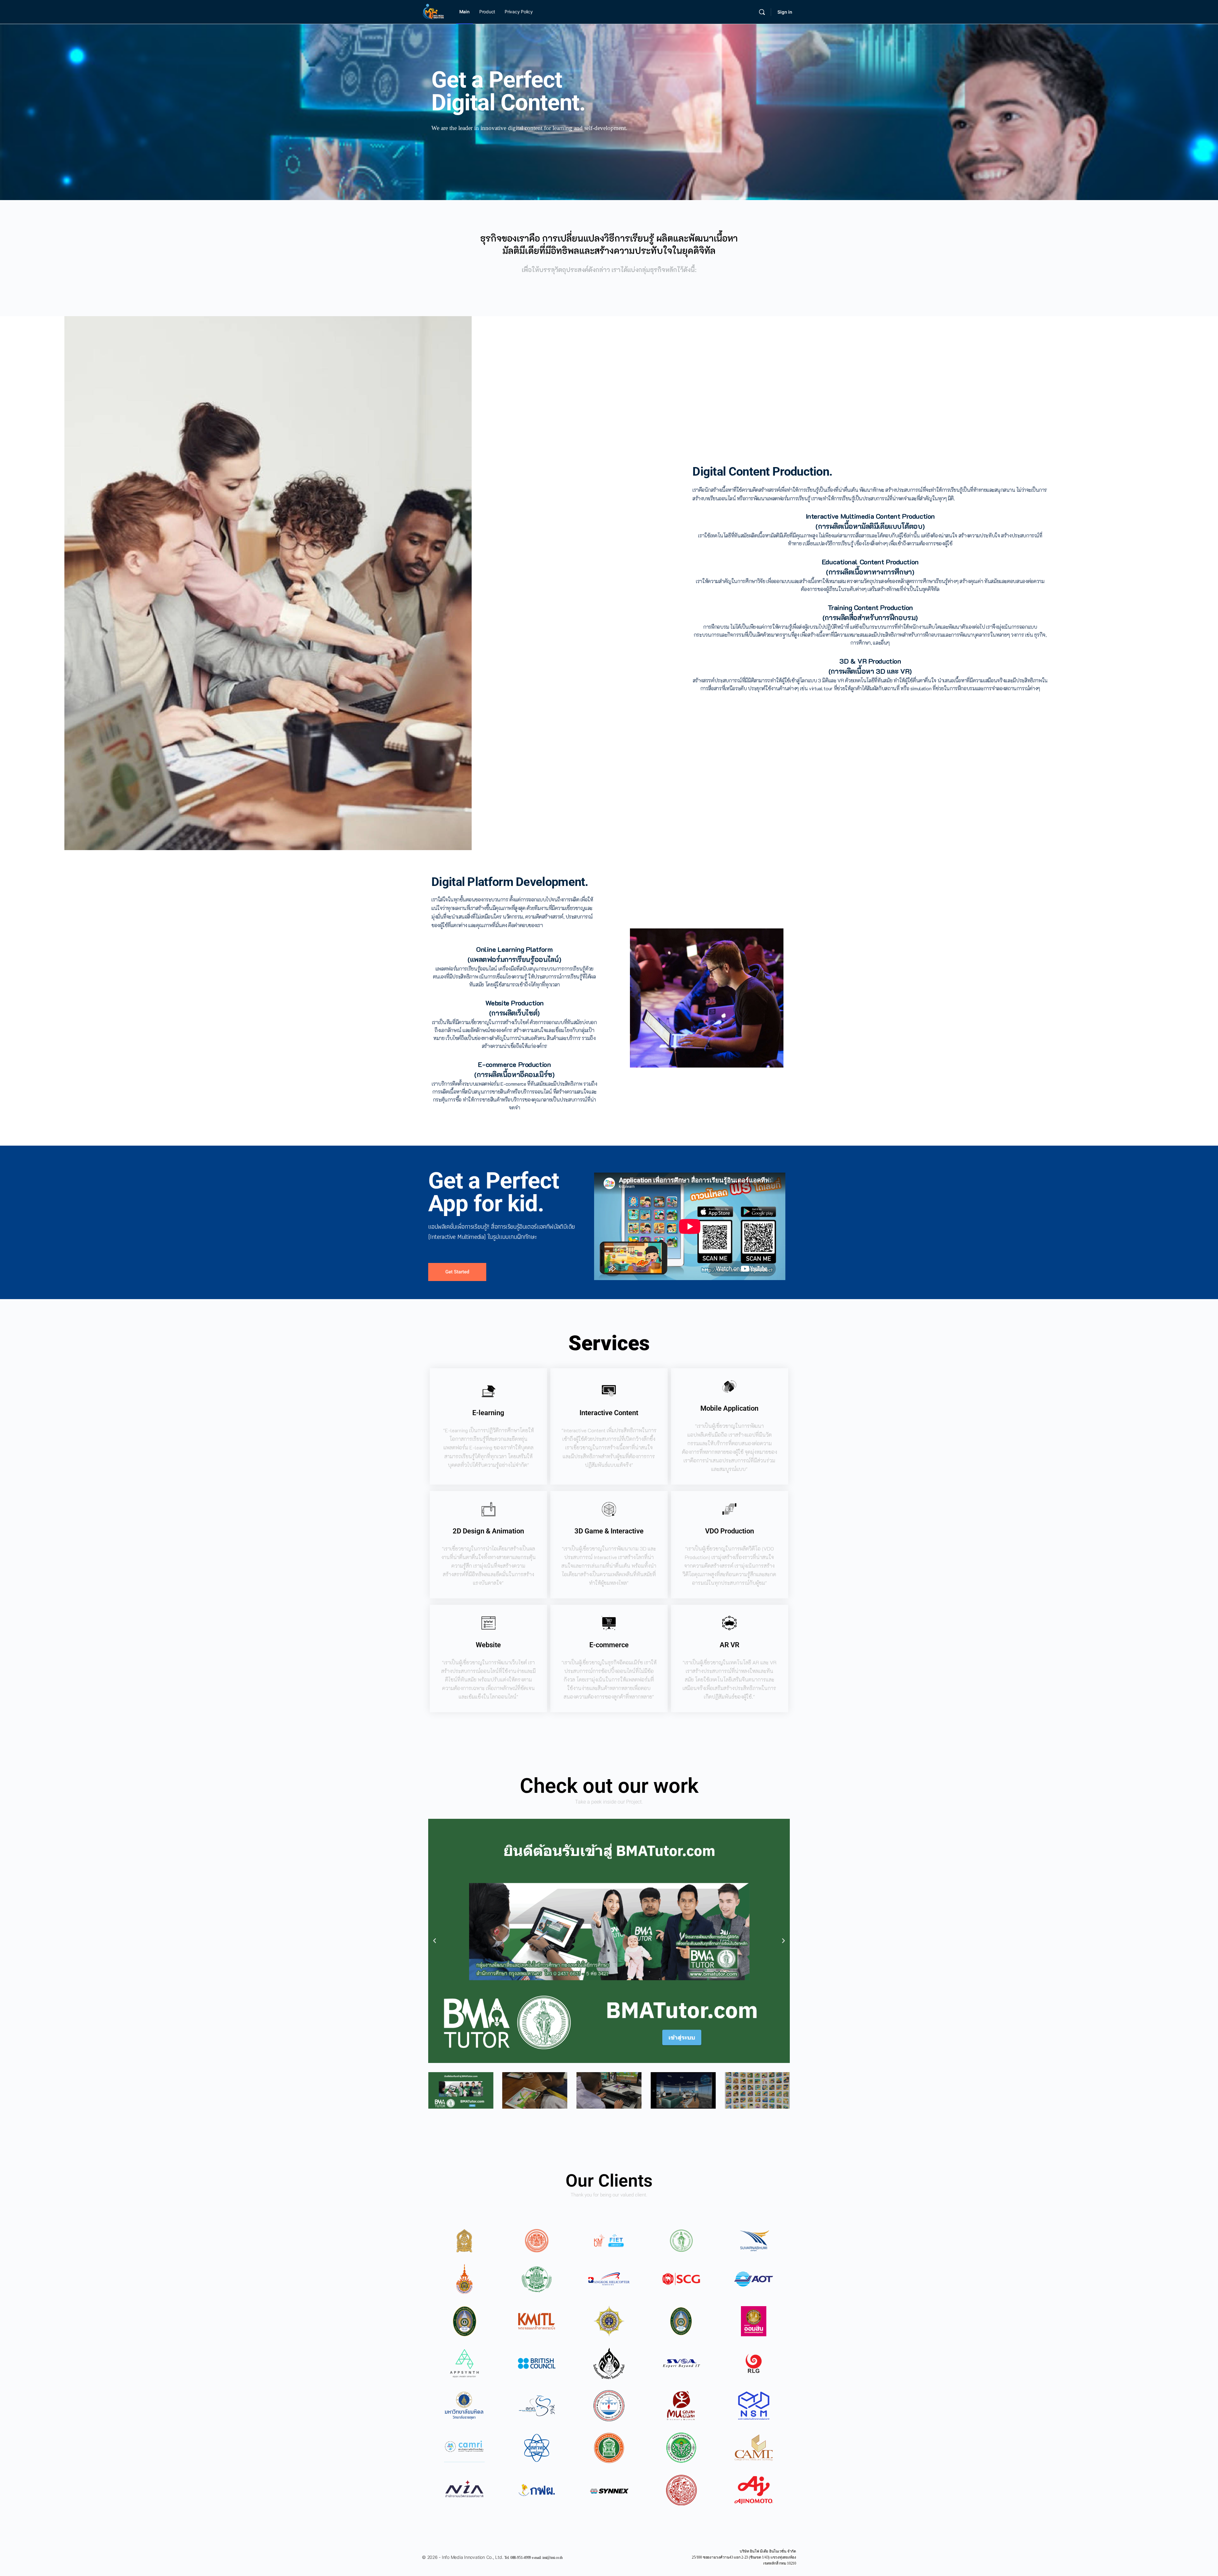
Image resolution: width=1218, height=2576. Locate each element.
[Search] (762, 12)
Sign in (785, 12)
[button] (435, 1941)
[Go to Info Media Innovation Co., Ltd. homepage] (433, 12)
